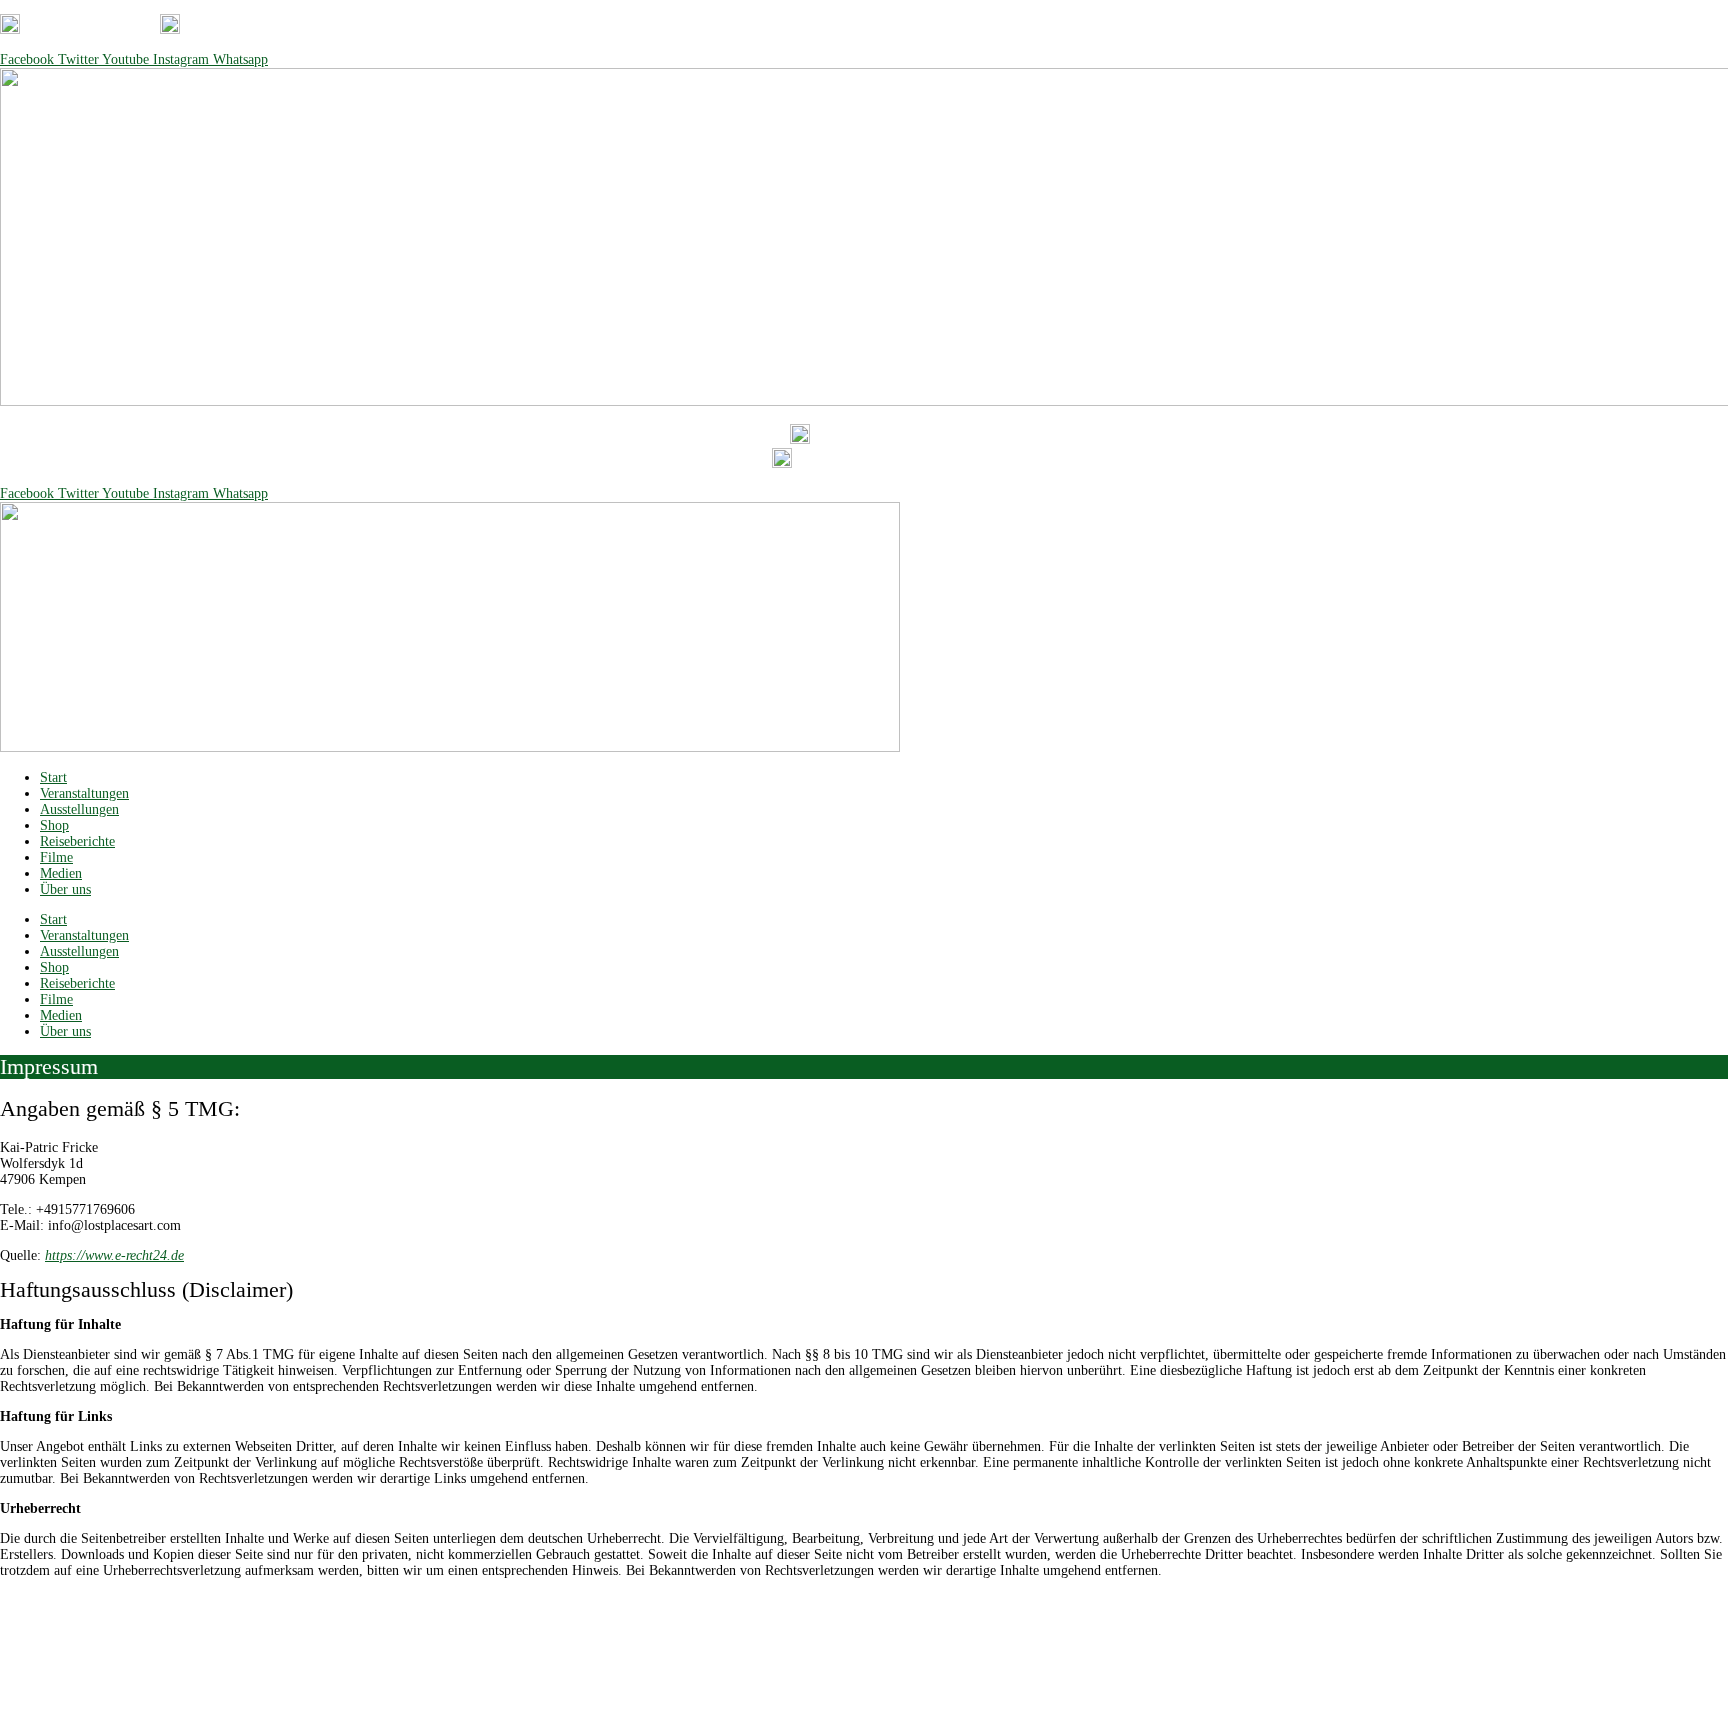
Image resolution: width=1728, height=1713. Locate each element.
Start (53, 777)
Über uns (65, 889)
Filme (56, 857)
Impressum (931, 1600)
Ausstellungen (79, 809)
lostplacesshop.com (913, 1660)
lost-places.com (804, 1660)
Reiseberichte (77, 841)
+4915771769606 (99, 29)
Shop (54, 825)
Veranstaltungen (84, 793)
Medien (61, 873)
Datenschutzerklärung (828, 1600)
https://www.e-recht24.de (114, 1255)
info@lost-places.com (283, 29)
